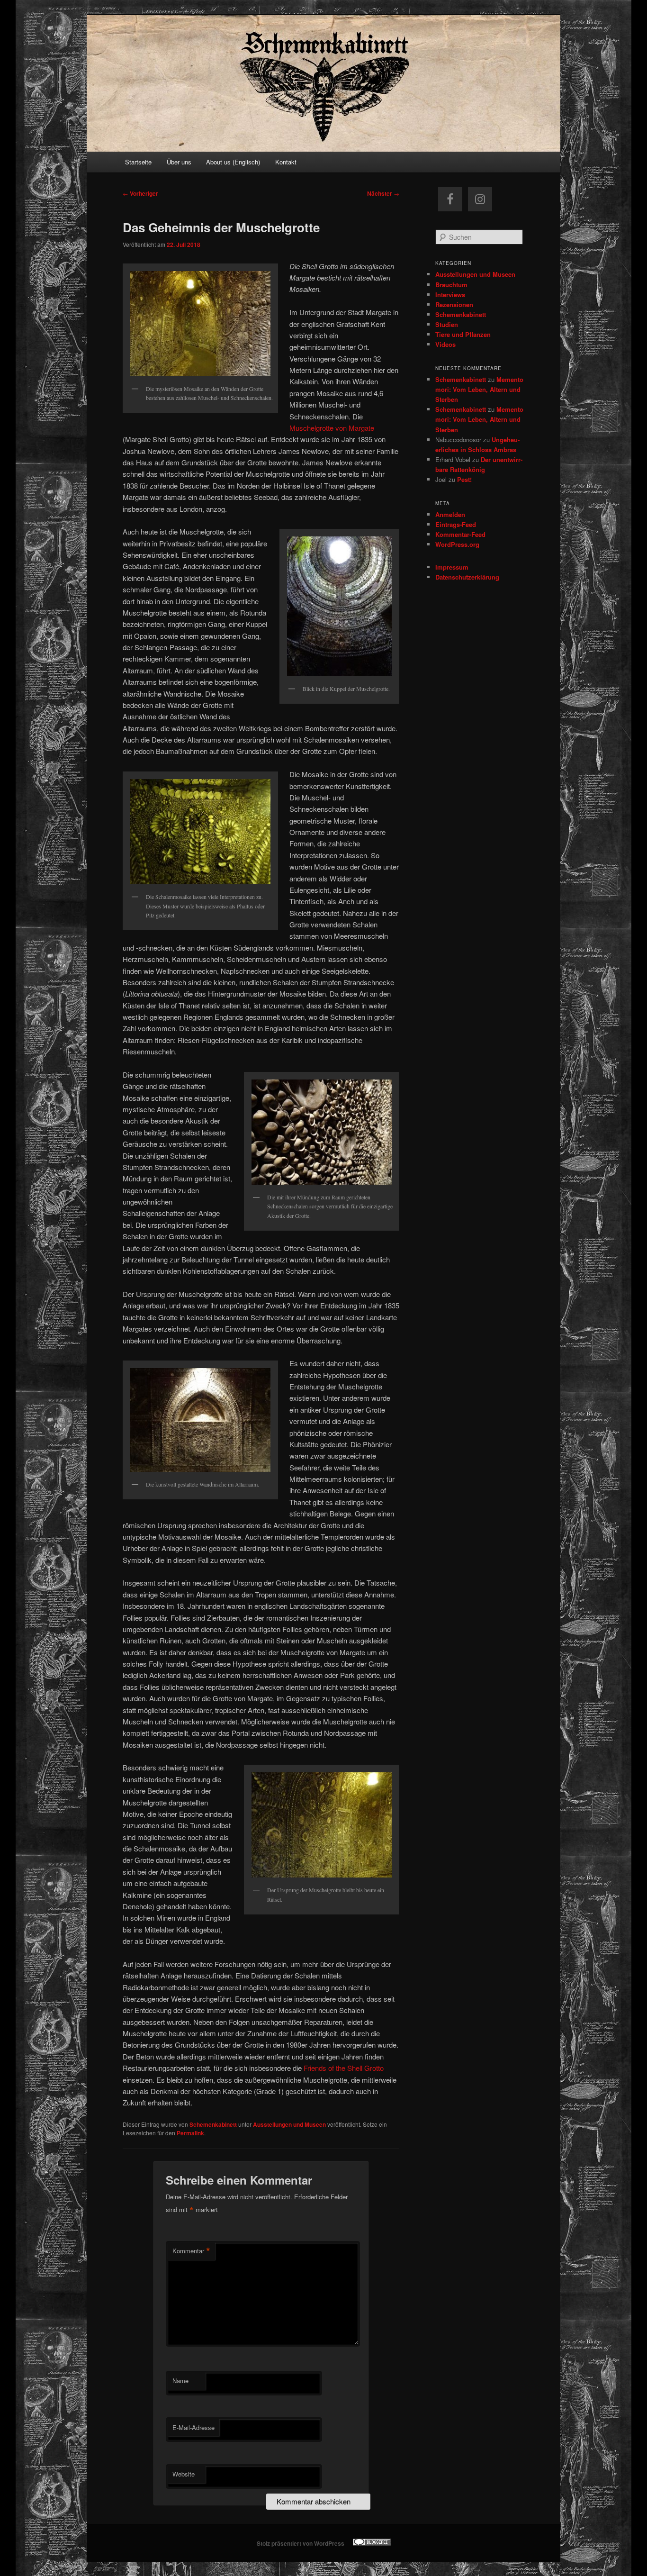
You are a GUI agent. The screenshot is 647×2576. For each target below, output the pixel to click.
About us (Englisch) (233, 162)
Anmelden (450, 514)
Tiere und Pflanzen (463, 334)
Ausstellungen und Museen (289, 2124)
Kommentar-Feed (460, 534)
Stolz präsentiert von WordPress (301, 2543)
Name (180, 2381)
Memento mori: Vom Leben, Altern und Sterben (479, 389)
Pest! (464, 479)
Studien (447, 324)
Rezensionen (454, 304)
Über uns (179, 162)
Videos (445, 344)
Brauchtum (451, 285)
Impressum (452, 567)
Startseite (138, 162)
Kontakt (286, 162)
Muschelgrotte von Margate (332, 428)
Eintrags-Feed (456, 524)
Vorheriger (140, 193)
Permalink (190, 2133)
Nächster (383, 193)
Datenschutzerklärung (467, 577)
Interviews (450, 295)
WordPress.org (457, 544)
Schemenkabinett (213, 2124)
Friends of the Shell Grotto (344, 2068)
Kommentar (191, 2251)
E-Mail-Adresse (193, 2427)
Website (184, 2474)
